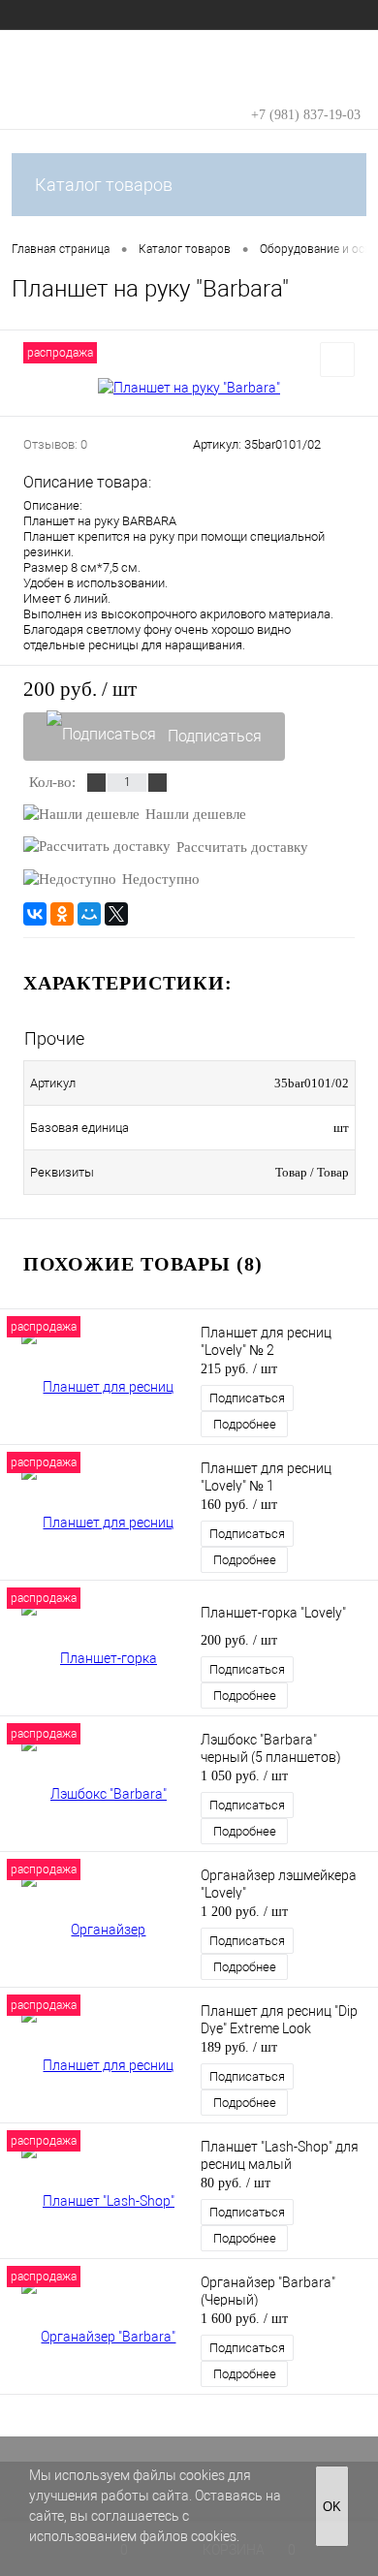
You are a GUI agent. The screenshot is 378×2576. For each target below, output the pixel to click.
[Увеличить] (189, 388)
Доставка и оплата (297, 15)
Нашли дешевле (196, 814)
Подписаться (215, 736)
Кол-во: (52, 782)
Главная (35, 15)
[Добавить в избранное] (337, 360)
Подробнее (245, 1424)
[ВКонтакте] (35, 914)
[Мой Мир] (89, 914)
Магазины (196, 15)
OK (332, 2507)
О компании (113, 15)
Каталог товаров (104, 185)
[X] (116, 914)
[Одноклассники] (62, 914)
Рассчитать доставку (242, 847)
